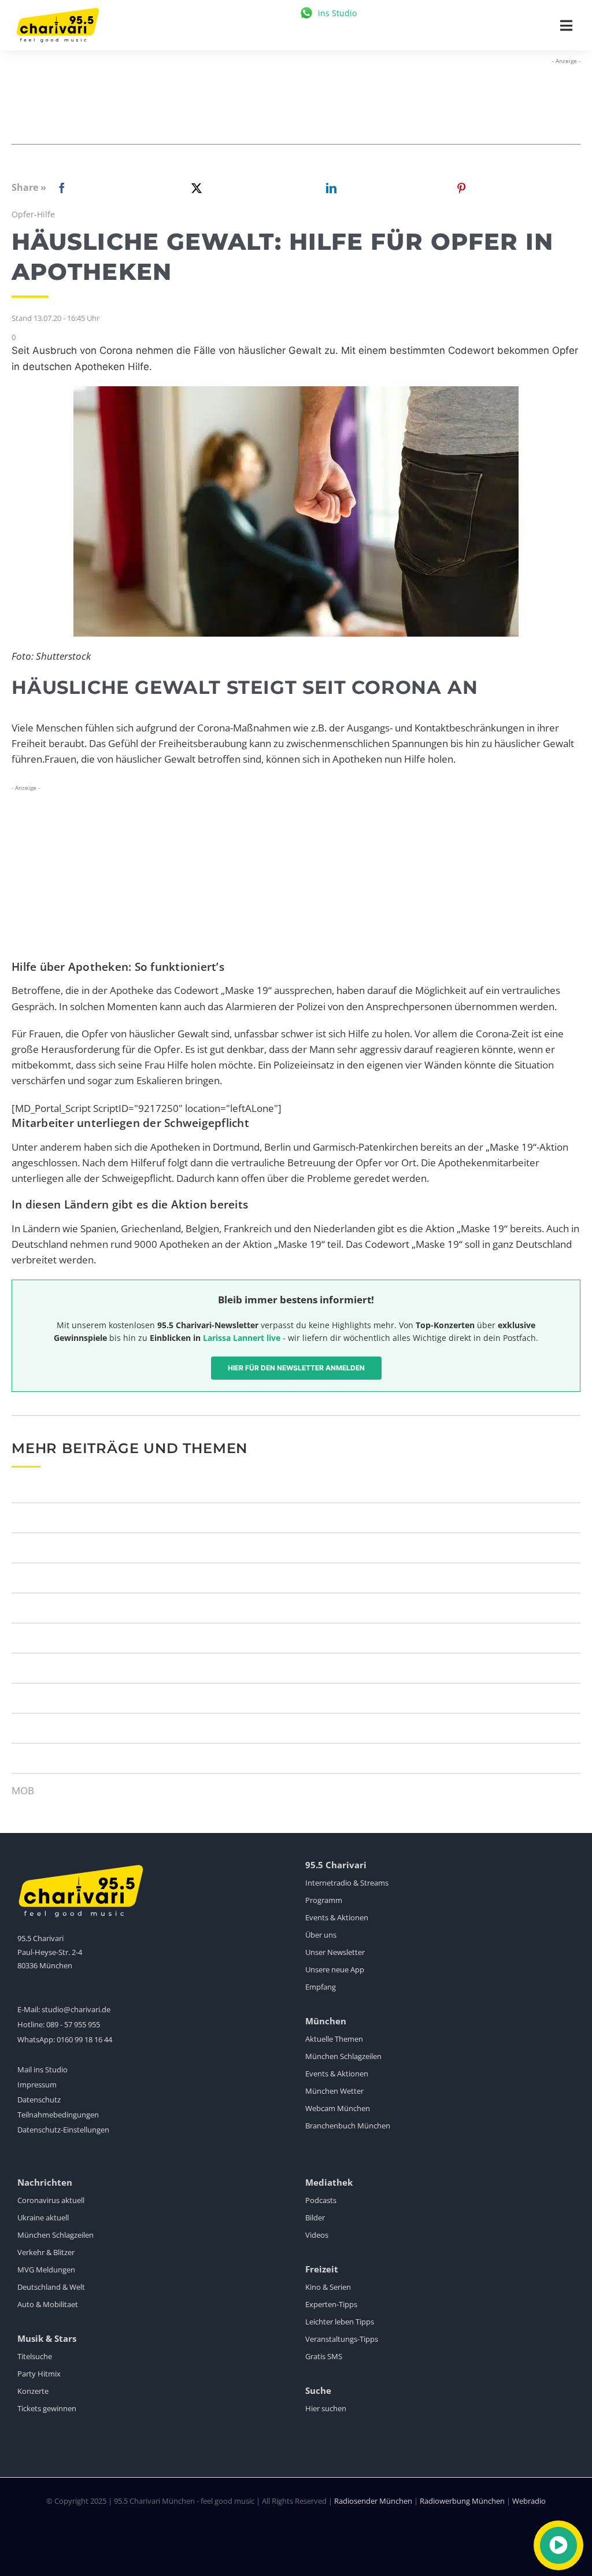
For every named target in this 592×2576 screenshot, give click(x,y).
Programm (324, 1900)
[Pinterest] (461, 188)
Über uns (321, 1935)
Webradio (529, 2501)
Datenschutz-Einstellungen (63, 2130)
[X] (194, 188)
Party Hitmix (39, 2374)
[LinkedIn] (329, 188)
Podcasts (321, 2200)
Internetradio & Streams (347, 1883)
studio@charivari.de (76, 2009)
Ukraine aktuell (43, 2217)
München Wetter (334, 2091)
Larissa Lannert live (242, 1338)
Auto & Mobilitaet (48, 2304)
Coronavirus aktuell (51, 2200)
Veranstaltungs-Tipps (342, 2339)
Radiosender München (373, 2501)
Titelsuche (35, 2356)
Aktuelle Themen (334, 2039)
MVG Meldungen (46, 2270)
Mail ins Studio (42, 2069)
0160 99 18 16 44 (84, 2039)
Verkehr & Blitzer (46, 2252)
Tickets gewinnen (47, 2408)
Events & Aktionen (337, 1917)
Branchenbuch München (348, 2126)
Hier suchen (326, 2408)
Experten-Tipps (331, 2304)
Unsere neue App (335, 1969)
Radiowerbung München (462, 2501)
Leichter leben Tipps (340, 2322)
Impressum (37, 2085)
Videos (317, 2235)
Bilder (315, 2217)
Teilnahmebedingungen (58, 2115)
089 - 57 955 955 (73, 2024)
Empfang (321, 1987)
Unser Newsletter (335, 1952)
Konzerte (33, 2391)
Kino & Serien (328, 2287)
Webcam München (338, 2108)
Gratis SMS (324, 2356)
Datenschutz (39, 2100)
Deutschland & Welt (51, 2287)
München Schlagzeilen (343, 2056)
